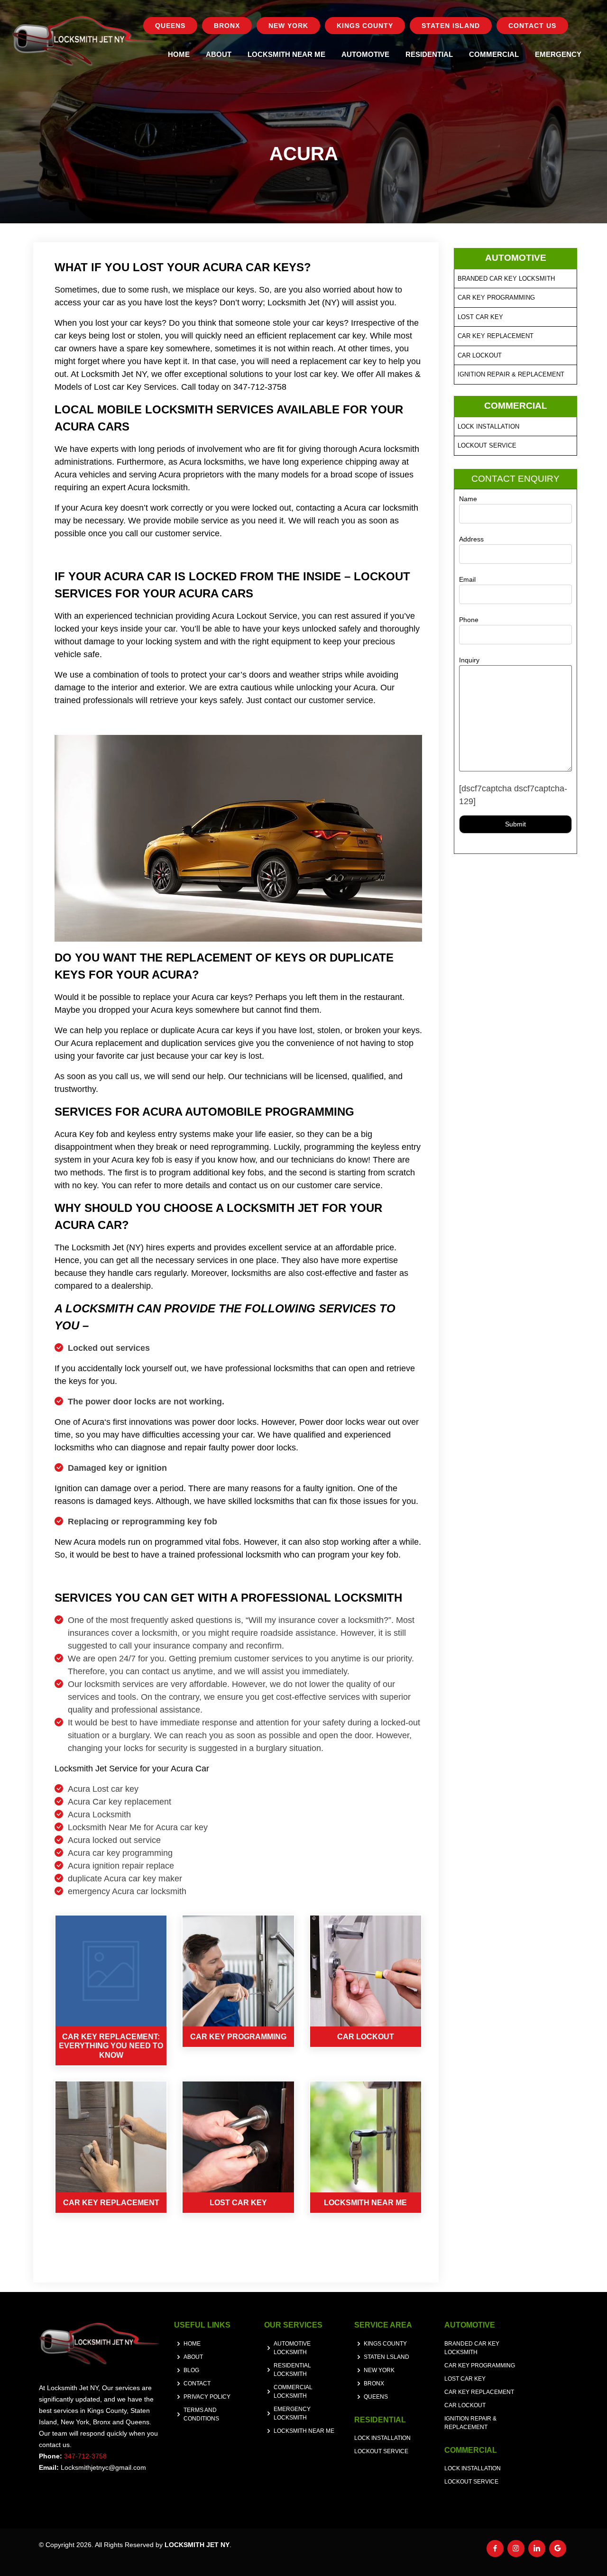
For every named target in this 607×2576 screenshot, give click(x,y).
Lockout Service (487, 445)
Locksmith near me (304, 2431)
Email (467, 579)
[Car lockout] (366, 1971)
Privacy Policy (207, 2397)
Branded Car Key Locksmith (506, 279)
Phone (469, 620)
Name (468, 499)
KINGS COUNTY (365, 26)
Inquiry (469, 660)
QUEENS (170, 26)
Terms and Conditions (201, 2414)
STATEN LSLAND (386, 2357)
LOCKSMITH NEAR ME (286, 54)
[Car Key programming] (238, 1971)
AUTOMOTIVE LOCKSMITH (292, 2348)
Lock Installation (488, 426)
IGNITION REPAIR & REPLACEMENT (511, 374)
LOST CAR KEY (480, 317)
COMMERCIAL (494, 54)
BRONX (227, 26)
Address (471, 539)
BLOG (191, 2370)
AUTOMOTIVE (365, 54)
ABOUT (219, 54)
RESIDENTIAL (429, 54)
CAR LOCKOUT (480, 355)
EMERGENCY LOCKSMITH (292, 2413)
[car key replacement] (111, 2137)
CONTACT (197, 2383)
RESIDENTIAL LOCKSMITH (292, 2370)
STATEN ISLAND (451, 26)
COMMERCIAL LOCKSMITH (293, 2392)
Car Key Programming (496, 298)
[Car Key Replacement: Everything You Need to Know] (111, 1971)
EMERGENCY (558, 54)
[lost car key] (238, 2137)
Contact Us (532, 26)
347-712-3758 (85, 2456)
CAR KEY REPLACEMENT (496, 336)
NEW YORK (288, 26)
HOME (179, 54)
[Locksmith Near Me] (366, 2137)
